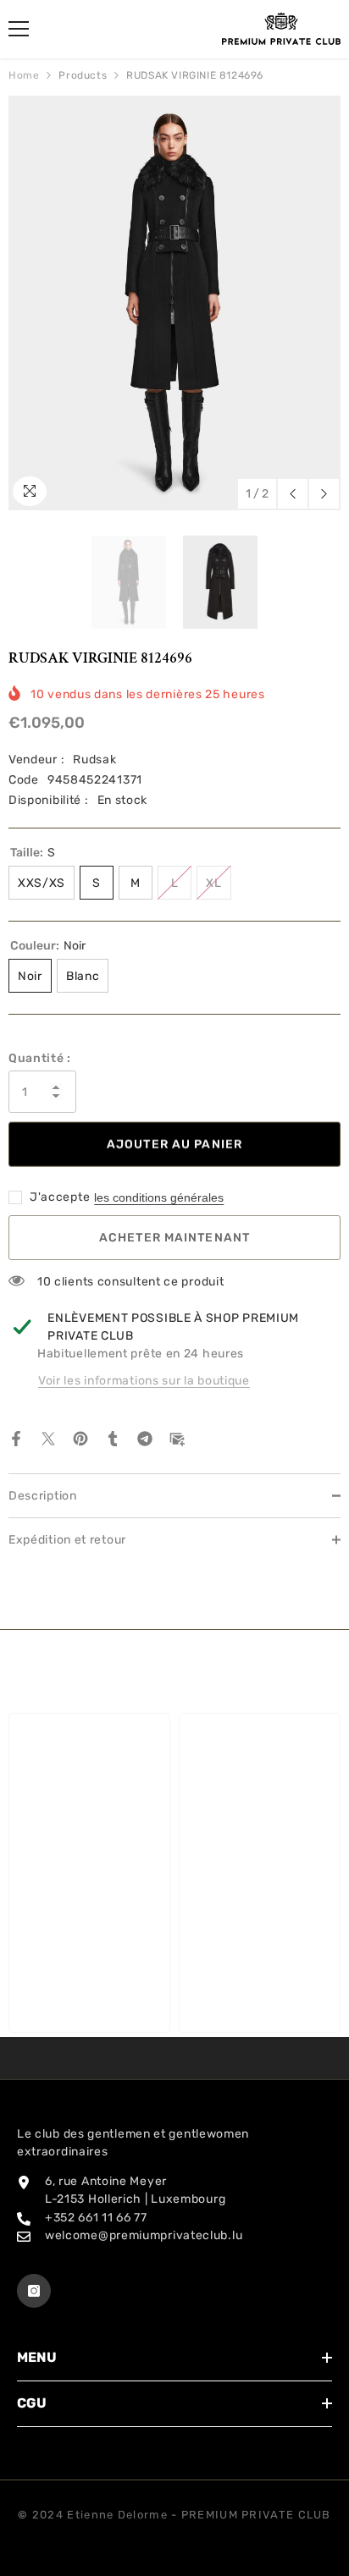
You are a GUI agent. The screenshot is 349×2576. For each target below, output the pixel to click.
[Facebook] (16, 1438)
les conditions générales (159, 1197)
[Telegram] (145, 1438)
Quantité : (40, 1058)
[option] (174, 303)
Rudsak (94, 760)
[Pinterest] (80, 1438)
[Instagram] (34, 2291)
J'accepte (60, 1197)
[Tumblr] (113, 1438)
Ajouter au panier (174, 1145)
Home (24, 75)
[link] (89, 1972)
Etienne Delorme (117, 2515)
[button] (293, 494)
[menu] (19, 29)
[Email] (177, 1438)
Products (83, 75)
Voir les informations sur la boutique (144, 1381)
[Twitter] (48, 1438)
